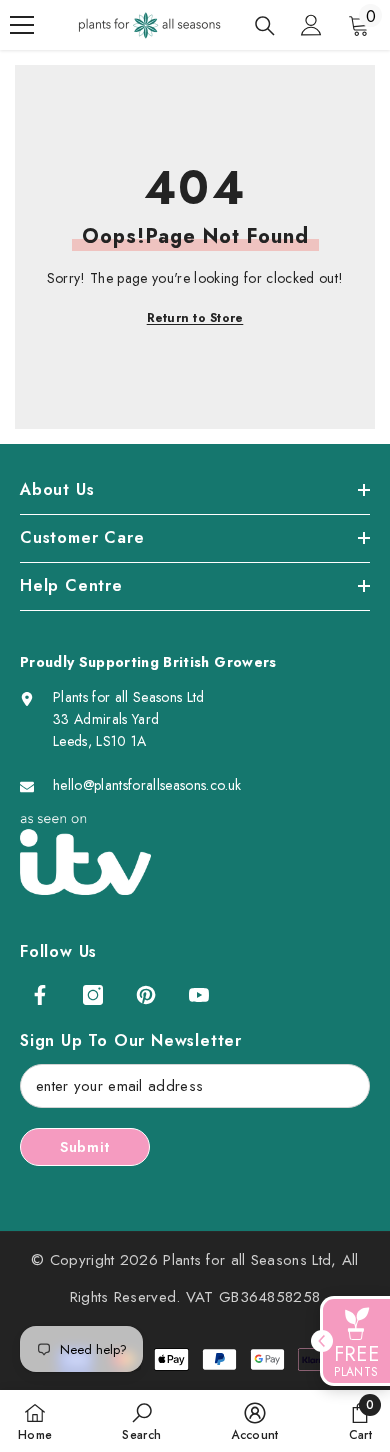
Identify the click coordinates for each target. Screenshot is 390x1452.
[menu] (22, 25)
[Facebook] (40, 995)
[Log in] (311, 25)
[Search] (265, 26)
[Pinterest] (146, 995)
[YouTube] (199, 995)
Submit (85, 1147)
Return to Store (195, 318)
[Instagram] (93, 995)
